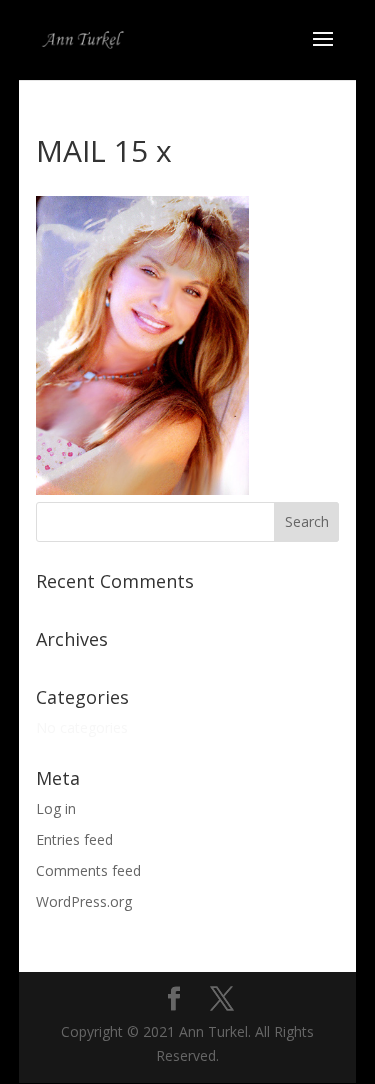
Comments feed (88, 870)
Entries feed (74, 839)
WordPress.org (84, 901)
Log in (56, 808)
